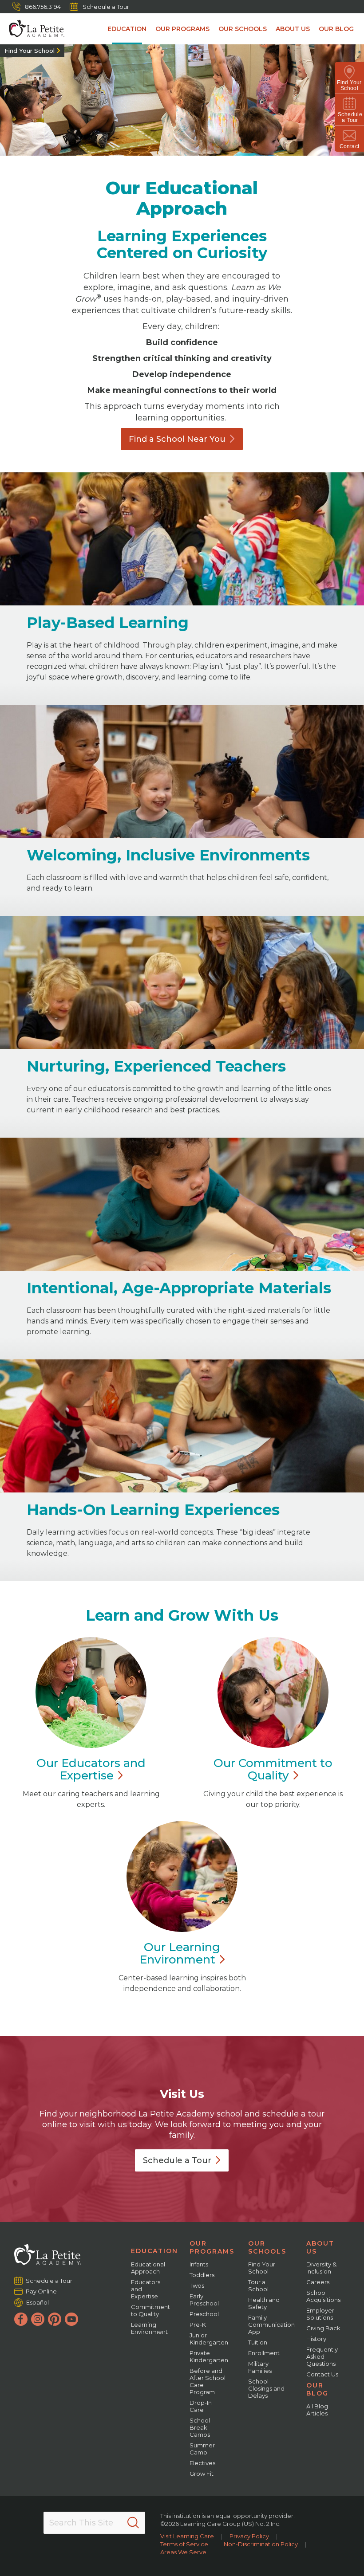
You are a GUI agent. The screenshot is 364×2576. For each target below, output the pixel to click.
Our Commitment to (273, 1769)
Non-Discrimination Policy (261, 2544)
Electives (202, 2463)
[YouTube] (71, 2319)
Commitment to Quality (150, 2310)
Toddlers (202, 2275)
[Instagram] (38, 2319)
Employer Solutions (320, 2314)
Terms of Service (184, 2544)
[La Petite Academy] (32, 29)
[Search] (133, 2523)
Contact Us (322, 2374)
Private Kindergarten (209, 2356)
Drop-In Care (201, 2406)
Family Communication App (271, 2325)
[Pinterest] (55, 2319)
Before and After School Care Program (208, 2381)
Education (127, 29)
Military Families (260, 2367)
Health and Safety (264, 2303)
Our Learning (180, 1953)
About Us (293, 29)
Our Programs (182, 29)
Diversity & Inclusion (321, 2268)
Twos (197, 2285)
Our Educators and (91, 1769)
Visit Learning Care (187, 2536)
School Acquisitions (323, 2296)
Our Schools (243, 29)
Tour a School (258, 2285)
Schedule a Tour (106, 7)
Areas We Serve (183, 2552)
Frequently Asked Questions (322, 2356)
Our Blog (336, 29)
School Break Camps (200, 2427)
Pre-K (198, 2325)
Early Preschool (204, 2300)
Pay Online (42, 2291)
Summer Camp (202, 2449)
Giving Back (323, 2328)
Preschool (204, 2314)
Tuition (258, 2342)
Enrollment (264, 2353)
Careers (318, 2282)
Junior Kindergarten (209, 2339)
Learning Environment (149, 2328)
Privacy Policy (249, 2536)
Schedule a (177, 2160)
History (316, 2339)
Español (38, 2302)
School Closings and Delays (266, 2388)
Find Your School (30, 51)
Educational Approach (148, 2268)
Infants (199, 2264)
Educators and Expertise (146, 2289)
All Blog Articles (317, 2410)
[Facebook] (21, 2319)
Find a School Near (177, 439)
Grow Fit (202, 2474)
